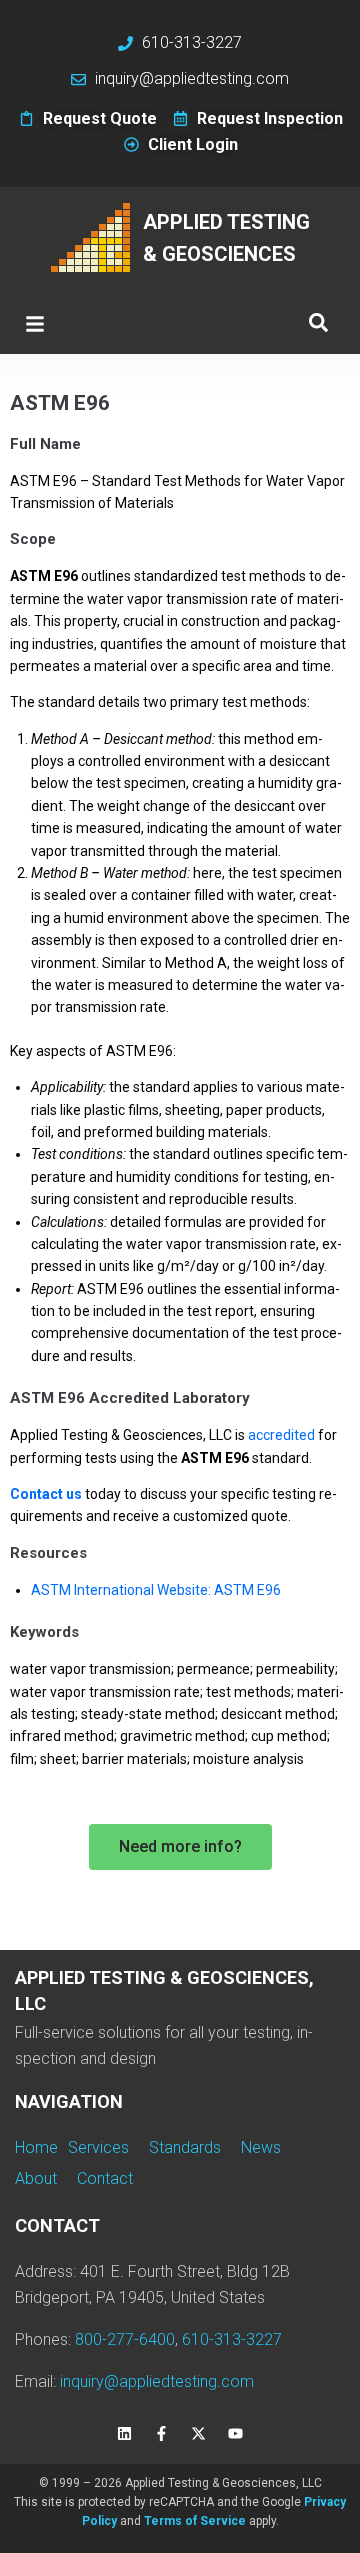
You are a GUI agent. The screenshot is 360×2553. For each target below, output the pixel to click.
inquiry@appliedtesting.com (157, 2381)
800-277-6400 (125, 2339)
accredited (281, 1435)
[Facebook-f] (162, 2434)
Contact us (46, 1494)
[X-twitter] (199, 2434)
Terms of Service (195, 2521)
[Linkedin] (125, 2434)
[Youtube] (236, 2434)
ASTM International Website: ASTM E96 (156, 1590)
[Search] (318, 323)
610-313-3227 (232, 2339)
